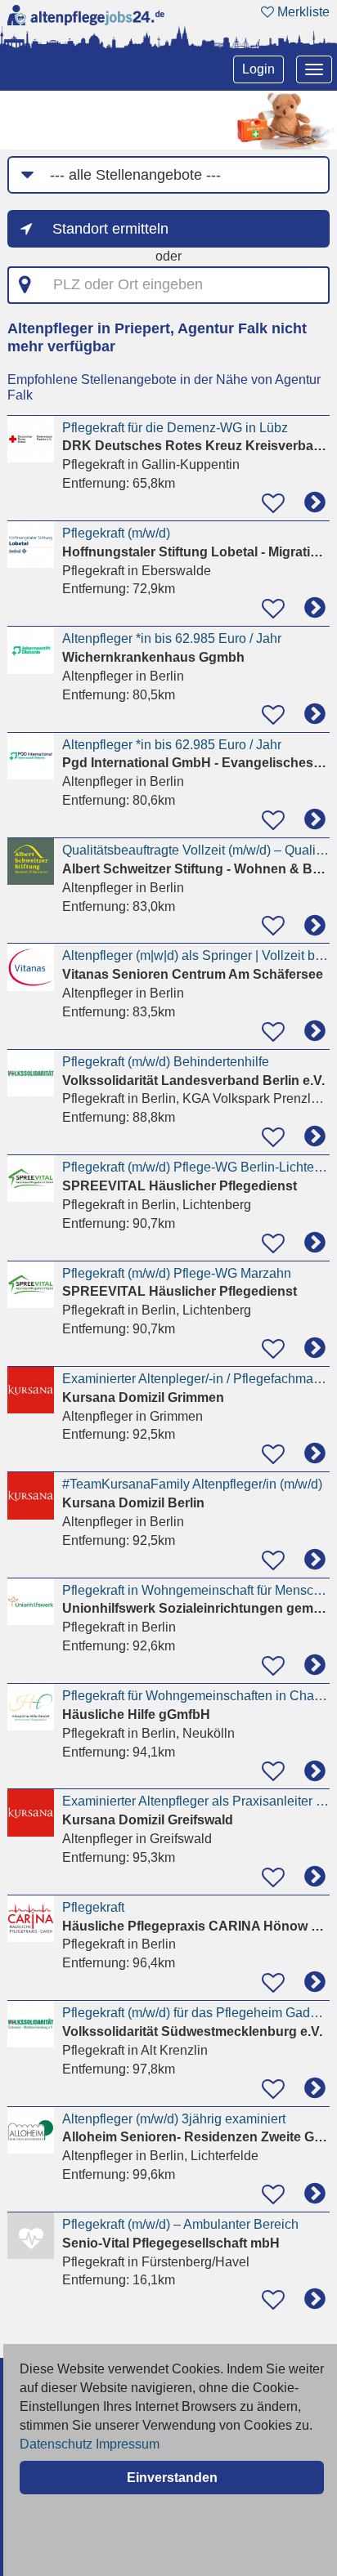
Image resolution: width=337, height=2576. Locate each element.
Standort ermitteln (110, 229)
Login (258, 69)
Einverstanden (172, 2478)
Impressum (128, 2444)
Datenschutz (56, 2444)
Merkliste (302, 12)
